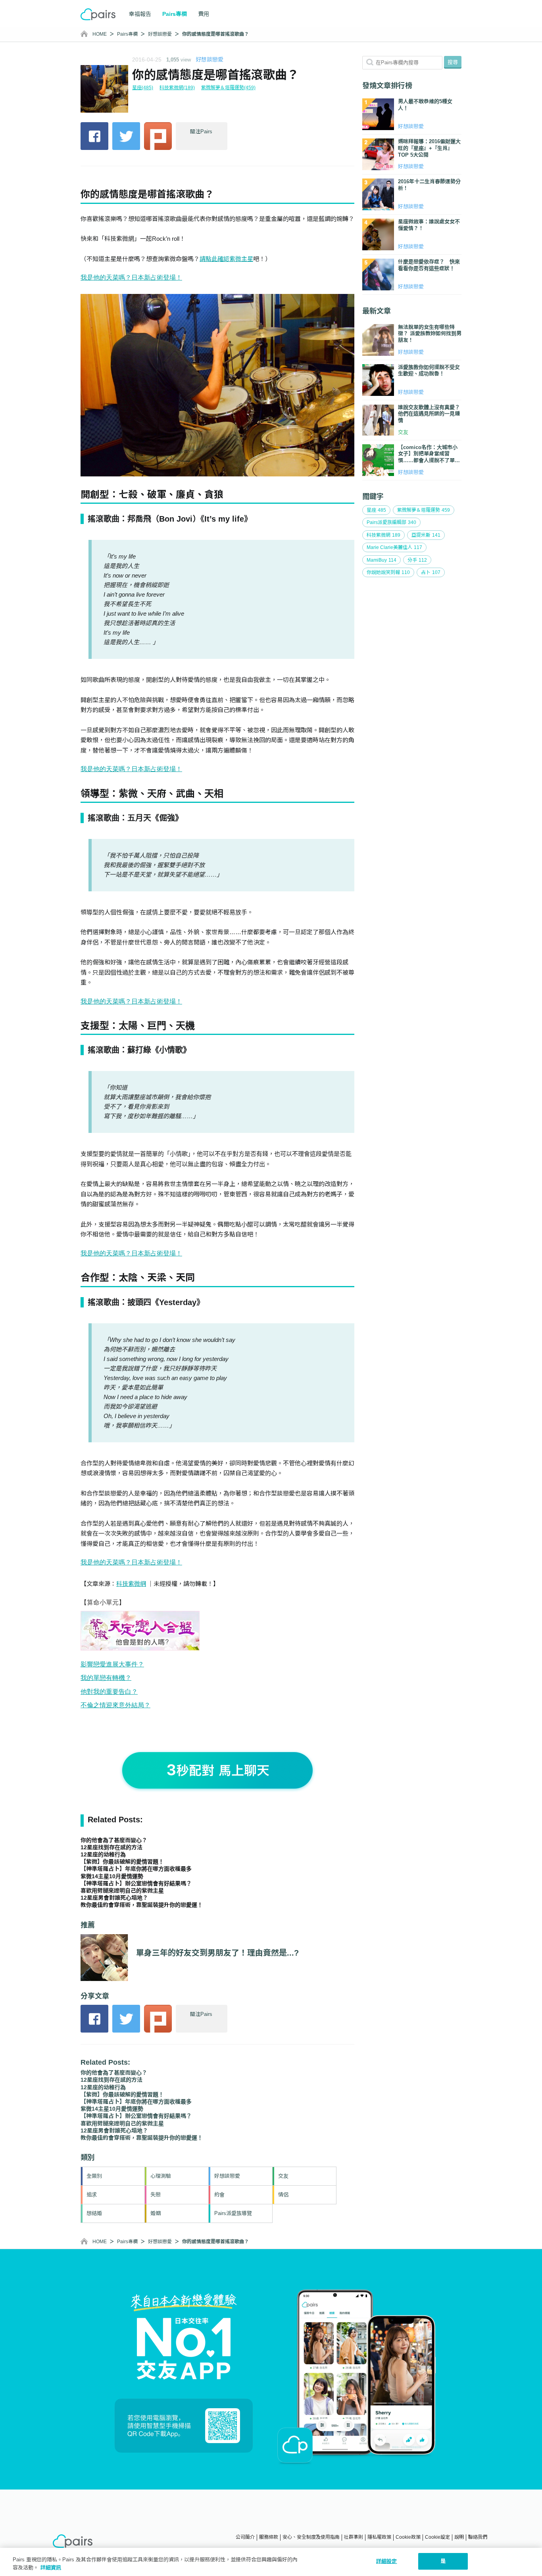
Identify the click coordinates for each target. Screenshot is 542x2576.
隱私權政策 (379, 2537)
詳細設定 (387, 2561)
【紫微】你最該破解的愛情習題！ (122, 1862)
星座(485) (143, 88)
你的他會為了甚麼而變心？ (114, 1840)
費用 (204, 14)
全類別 (94, 2176)
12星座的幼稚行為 (103, 1854)
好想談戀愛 (160, 34)
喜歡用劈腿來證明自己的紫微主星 (122, 1891)
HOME (100, 34)
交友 (283, 2176)
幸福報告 (140, 14)
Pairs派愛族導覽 (233, 2213)
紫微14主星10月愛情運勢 (112, 1876)
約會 (219, 2195)
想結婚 (94, 2213)
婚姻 (156, 2213)
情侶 (283, 2195)
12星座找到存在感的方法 (111, 1847)
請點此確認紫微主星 (226, 259)
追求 (92, 2195)
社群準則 (354, 2537)
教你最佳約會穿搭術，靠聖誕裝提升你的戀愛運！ (142, 1905)
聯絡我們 (478, 2537)
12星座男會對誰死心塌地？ (114, 1898)
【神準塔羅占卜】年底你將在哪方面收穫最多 (136, 1869)
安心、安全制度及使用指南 (311, 2537)
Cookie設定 (437, 2537)
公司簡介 (245, 2537)
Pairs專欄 (127, 34)
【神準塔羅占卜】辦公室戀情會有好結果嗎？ (136, 1883)
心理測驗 (161, 2176)
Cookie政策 (408, 2537)
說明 (459, 2537)
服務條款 (269, 2537)
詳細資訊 (51, 2567)
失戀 (156, 2195)
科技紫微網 (131, 1584)
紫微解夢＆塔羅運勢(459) (228, 88)
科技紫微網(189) (177, 88)
